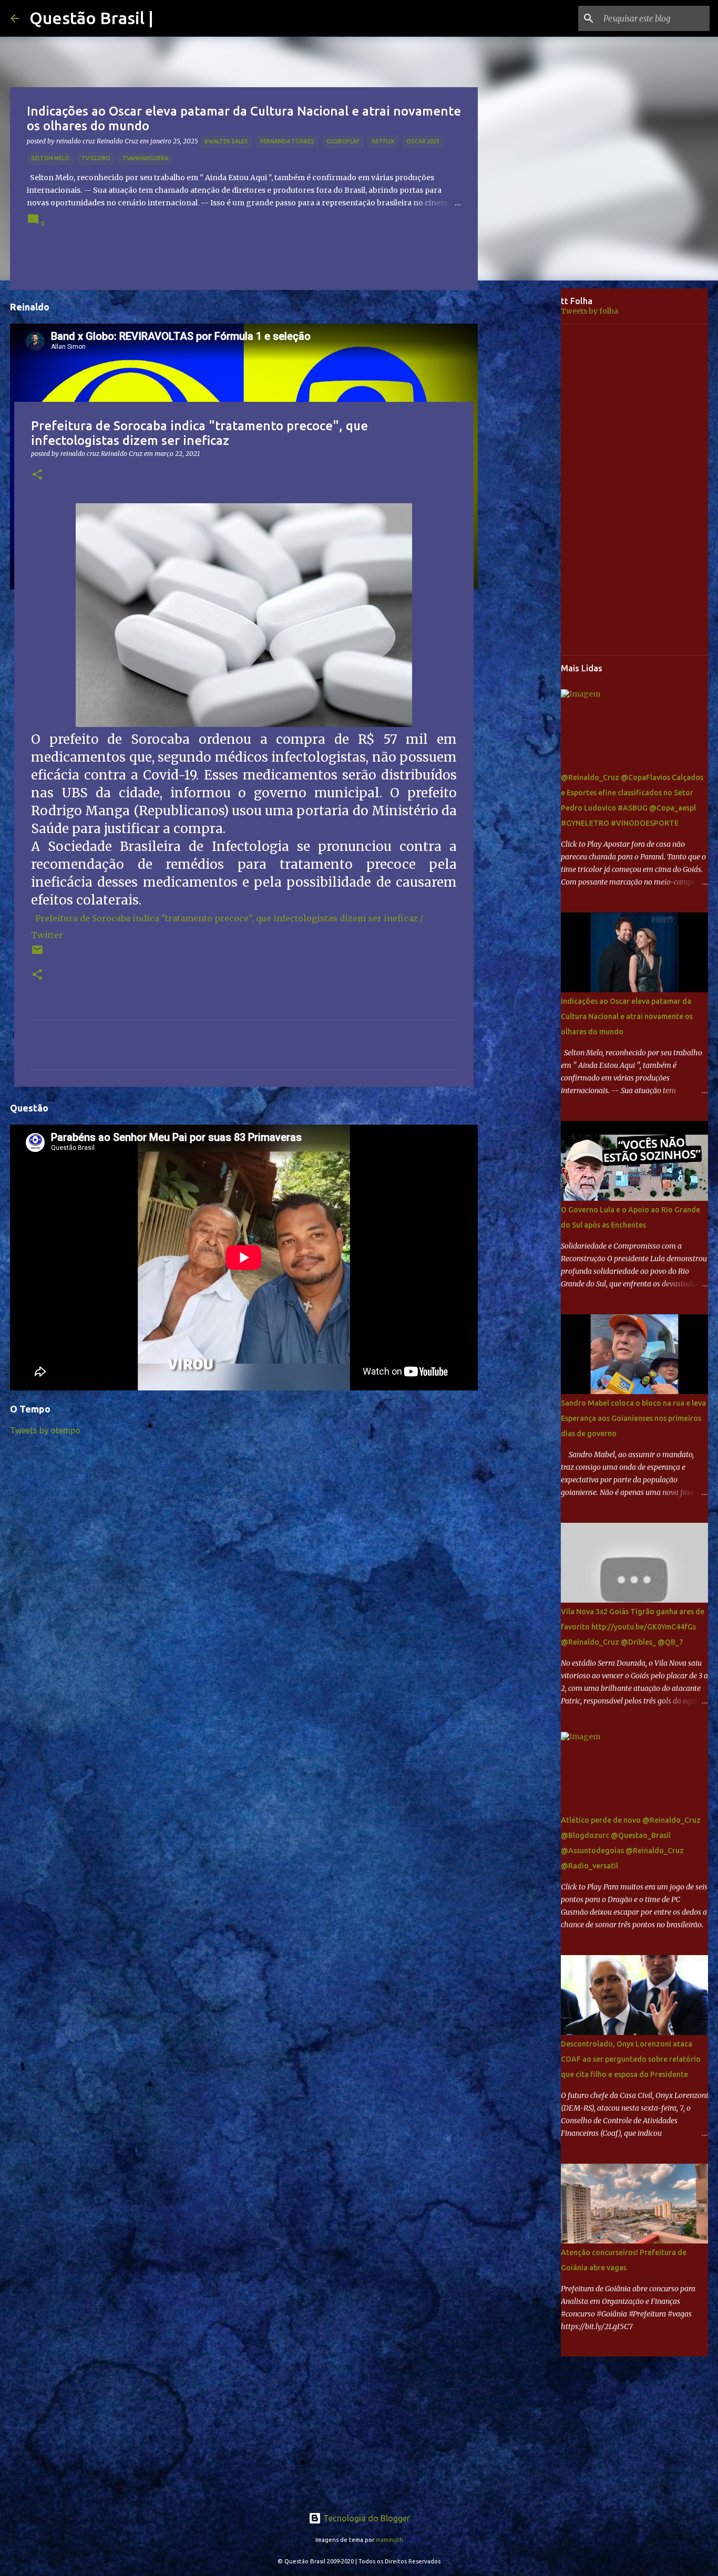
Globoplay (343, 141)
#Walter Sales (226, 141)
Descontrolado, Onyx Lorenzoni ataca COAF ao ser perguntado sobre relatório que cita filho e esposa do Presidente (631, 2059)
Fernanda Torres (287, 141)
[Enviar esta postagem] (37, 954)
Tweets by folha (589, 311)
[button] (37, 475)
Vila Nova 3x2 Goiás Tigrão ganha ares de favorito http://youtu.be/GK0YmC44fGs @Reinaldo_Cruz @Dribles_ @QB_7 (633, 1627)
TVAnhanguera (145, 158)
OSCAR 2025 (423, 141)
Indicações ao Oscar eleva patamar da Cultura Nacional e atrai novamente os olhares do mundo (627, 1016)
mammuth (389, 2540)
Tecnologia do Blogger (366, 2518)
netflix (383, 141)
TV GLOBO (96, 158)
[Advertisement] (527, 454)
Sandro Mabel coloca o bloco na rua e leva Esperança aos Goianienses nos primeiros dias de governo (633, 1418)
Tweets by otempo (45, 1430)
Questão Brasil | (91, 18)
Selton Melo (50, 158)
